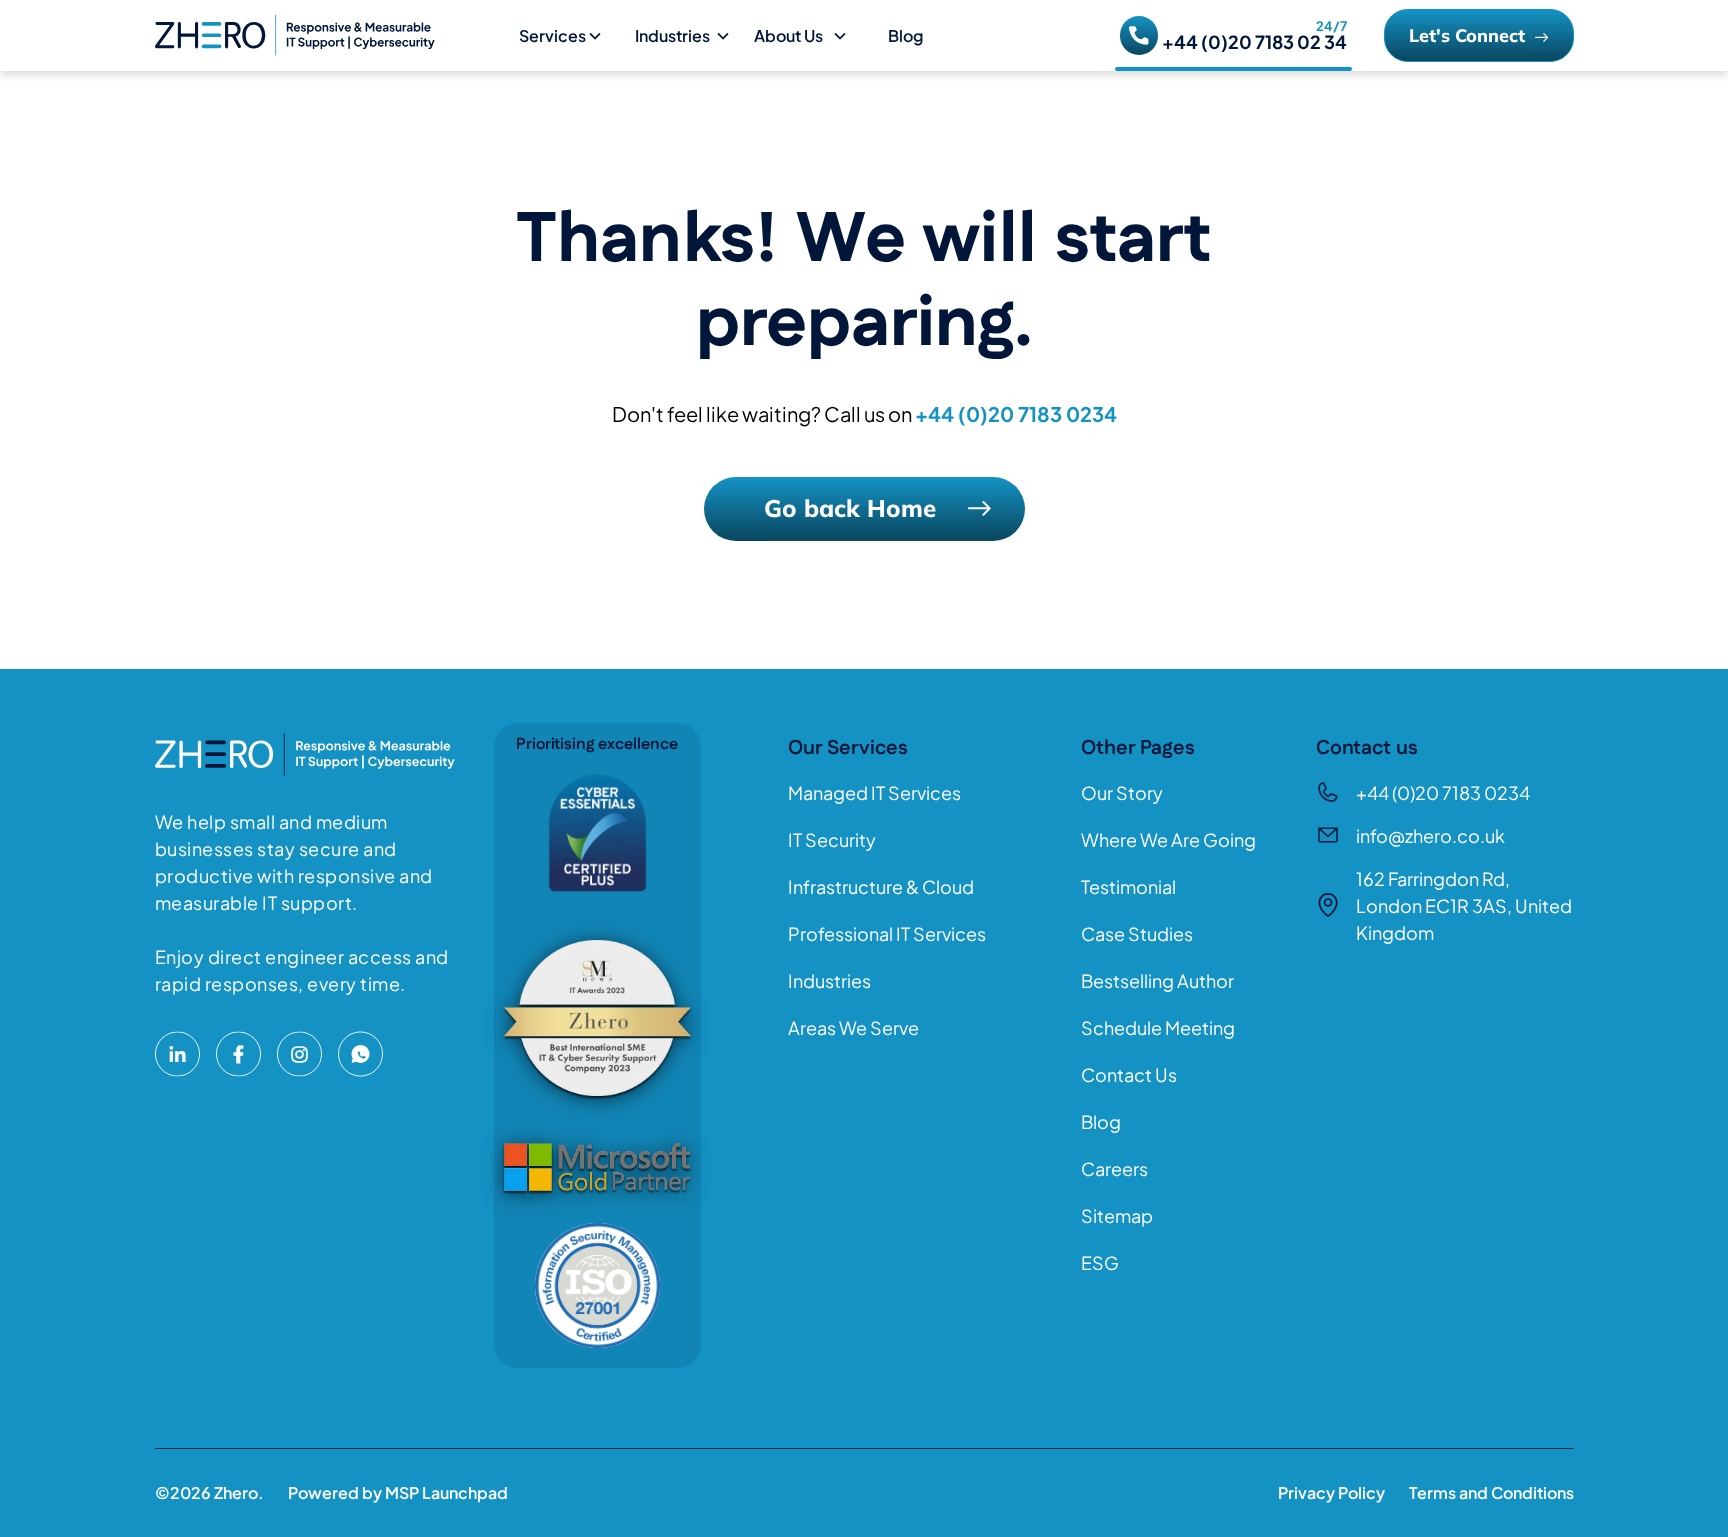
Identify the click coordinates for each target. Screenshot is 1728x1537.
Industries (829, 980)
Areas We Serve (853, 1027)
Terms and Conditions (1491, 1492)
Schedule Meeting (1158, 1027)
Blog (905, 35)
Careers (1114, 1168)
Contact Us (1129, 1074)
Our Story (1122, 792)
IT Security (832, 839)
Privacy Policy (1331, 1492)
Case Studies (1137, 933)
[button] (569, 36)
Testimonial (1128, 886)
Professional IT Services (887, 933)
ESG (1100, 1262)
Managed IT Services (874, 792)
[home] (329, 35)
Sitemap (1117, 1215)
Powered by (398, 1492)
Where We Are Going (1168, 839)
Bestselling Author (1157, 980)
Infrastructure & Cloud (881, 886)
